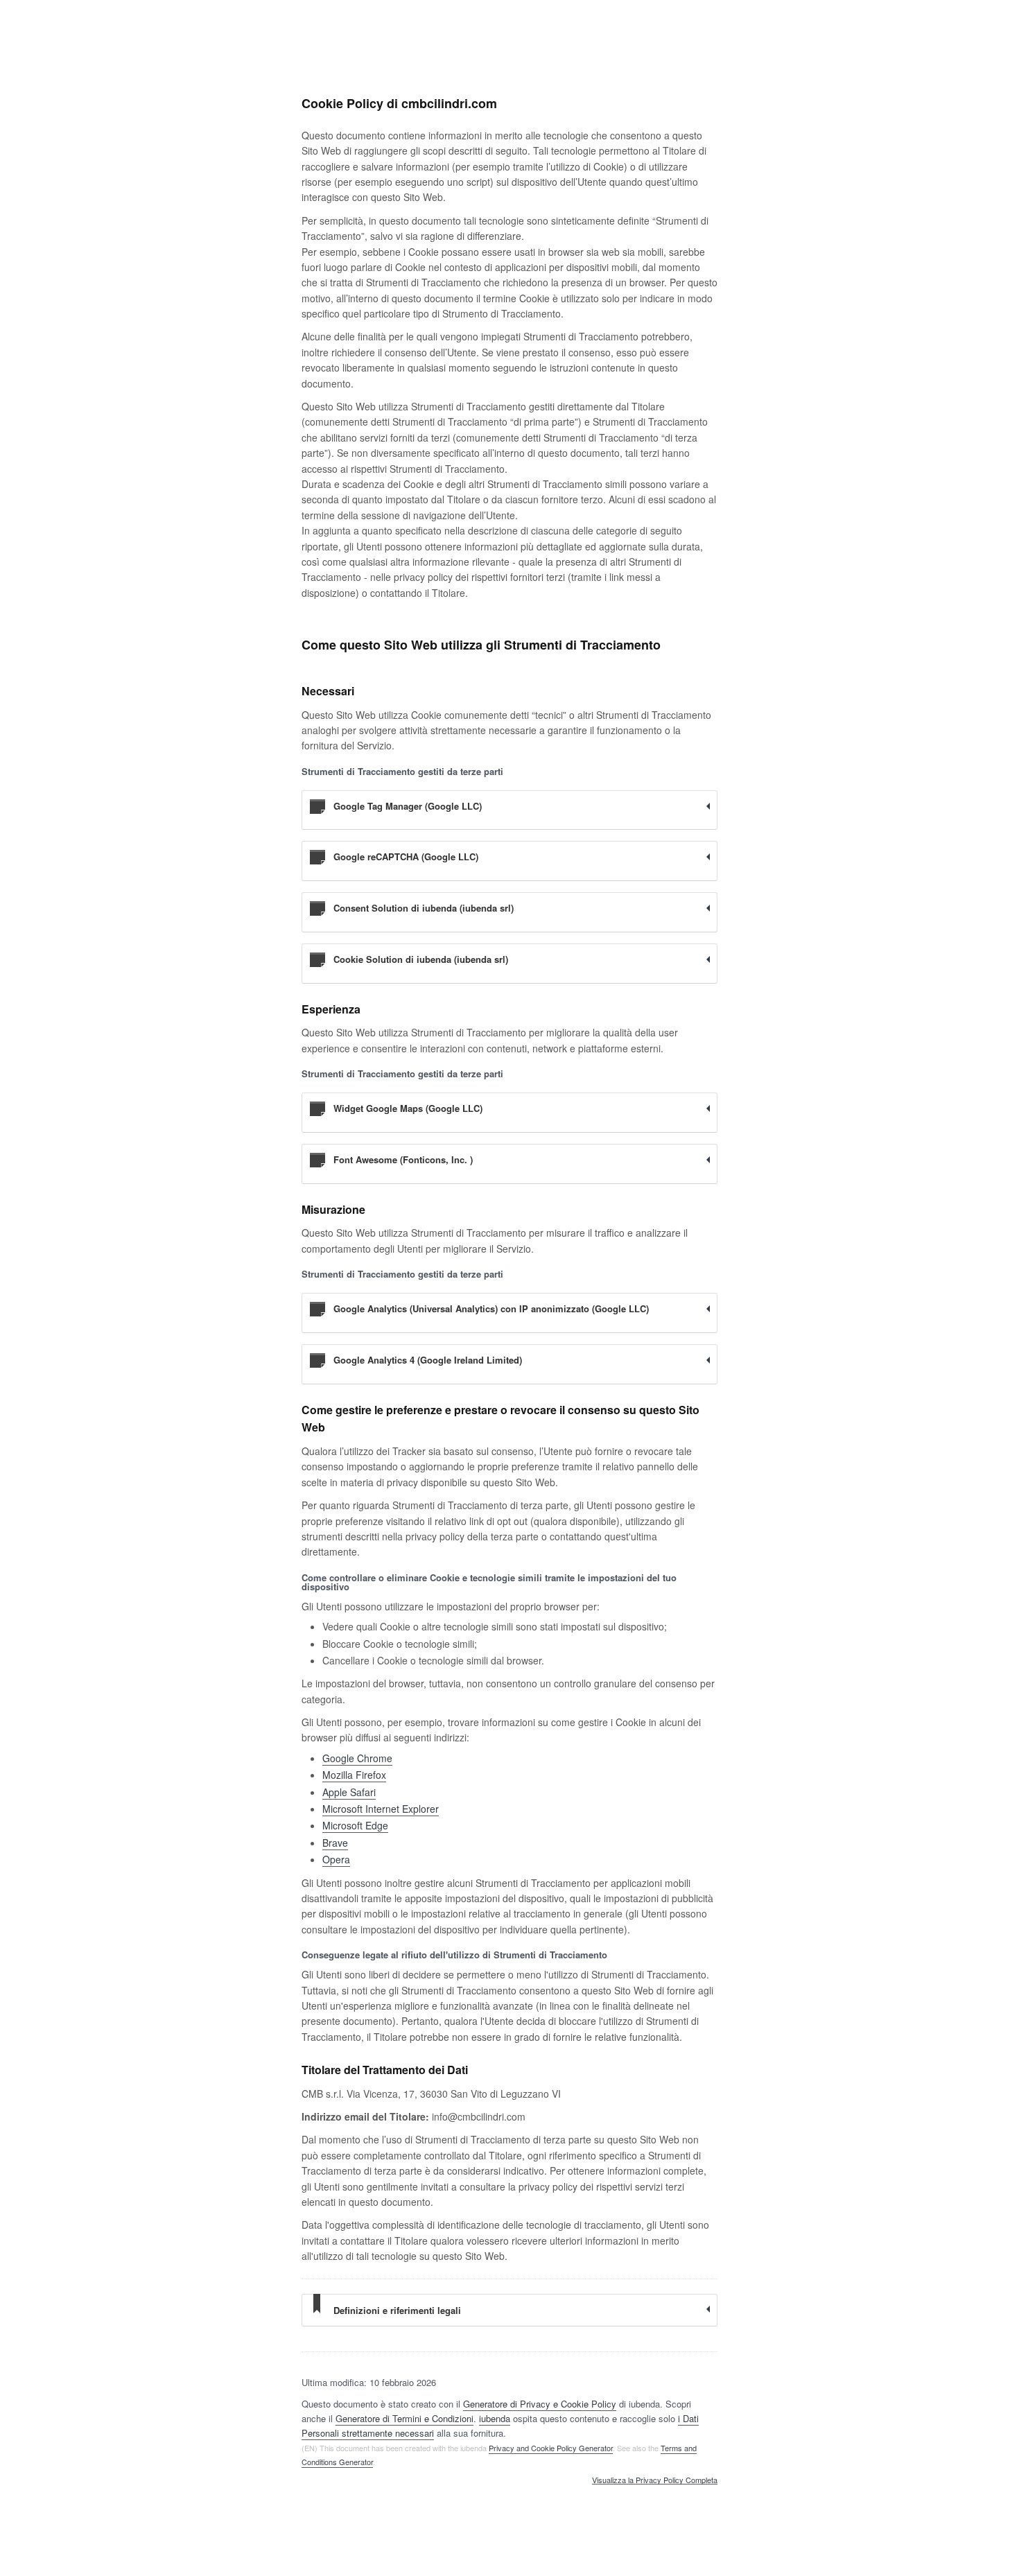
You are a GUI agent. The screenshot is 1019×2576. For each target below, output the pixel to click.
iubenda (495, 2418)
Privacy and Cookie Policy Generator (551, 2448)
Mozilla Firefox (354, 1775)
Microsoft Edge (355, 1825)
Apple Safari (349, 1792)
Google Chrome (357, 1758)
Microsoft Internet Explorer (381, 1809)
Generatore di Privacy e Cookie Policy (540, 2404)
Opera (336, 1859)
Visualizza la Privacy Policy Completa (655, 2480)
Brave (335, 1843)
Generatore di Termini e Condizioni (404, 2418)
